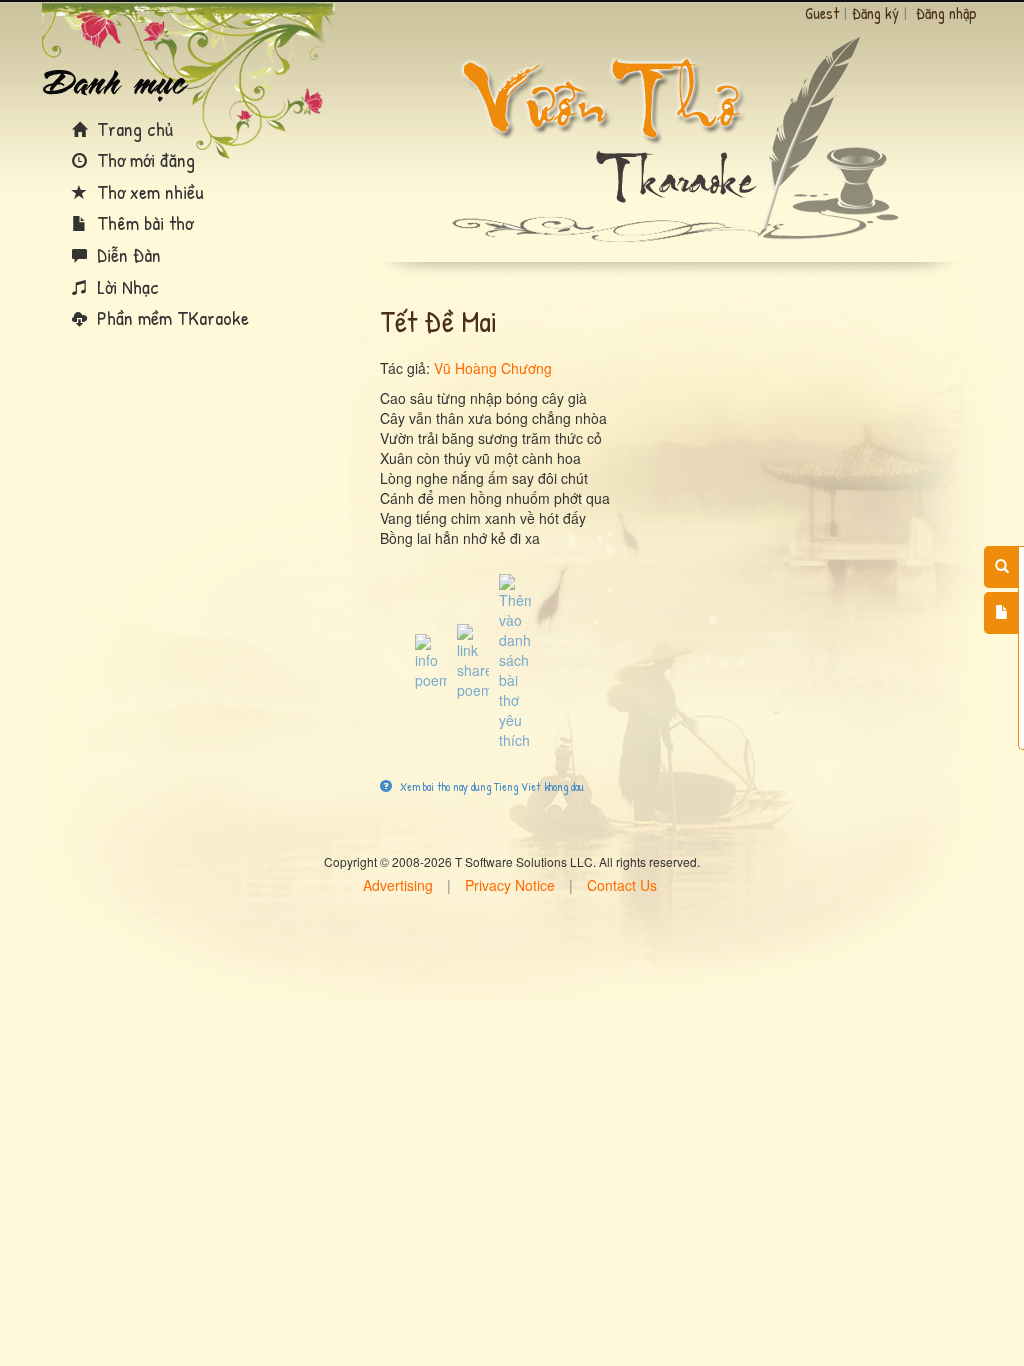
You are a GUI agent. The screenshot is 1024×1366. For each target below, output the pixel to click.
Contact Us (622, 885)
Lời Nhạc (125, 286)
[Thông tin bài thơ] (431, 660)
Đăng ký (875, 13)
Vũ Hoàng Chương (493, 368)
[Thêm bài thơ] (1001, 613)
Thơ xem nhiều (148, 191)
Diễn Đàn (126, 254)
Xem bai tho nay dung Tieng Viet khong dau (490, 786)
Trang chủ (132, 128)
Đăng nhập (946, 13)
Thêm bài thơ (142, 222)
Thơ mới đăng (143, 159)
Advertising (398, 885)
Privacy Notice (510, 885)
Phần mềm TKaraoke (170, 317)
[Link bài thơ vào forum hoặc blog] (473, 660)
